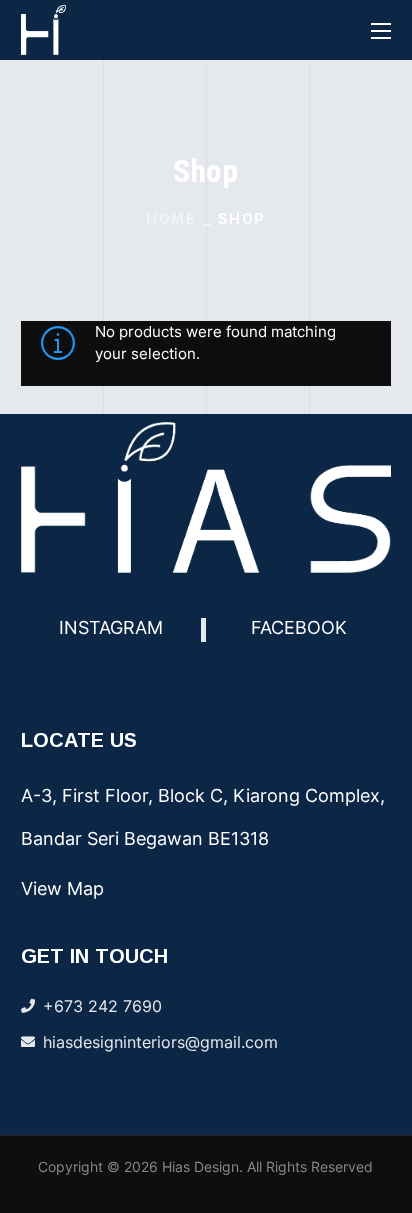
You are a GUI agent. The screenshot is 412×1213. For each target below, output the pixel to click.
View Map (62, 888)
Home (171, 218)
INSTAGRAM (111, 627)
